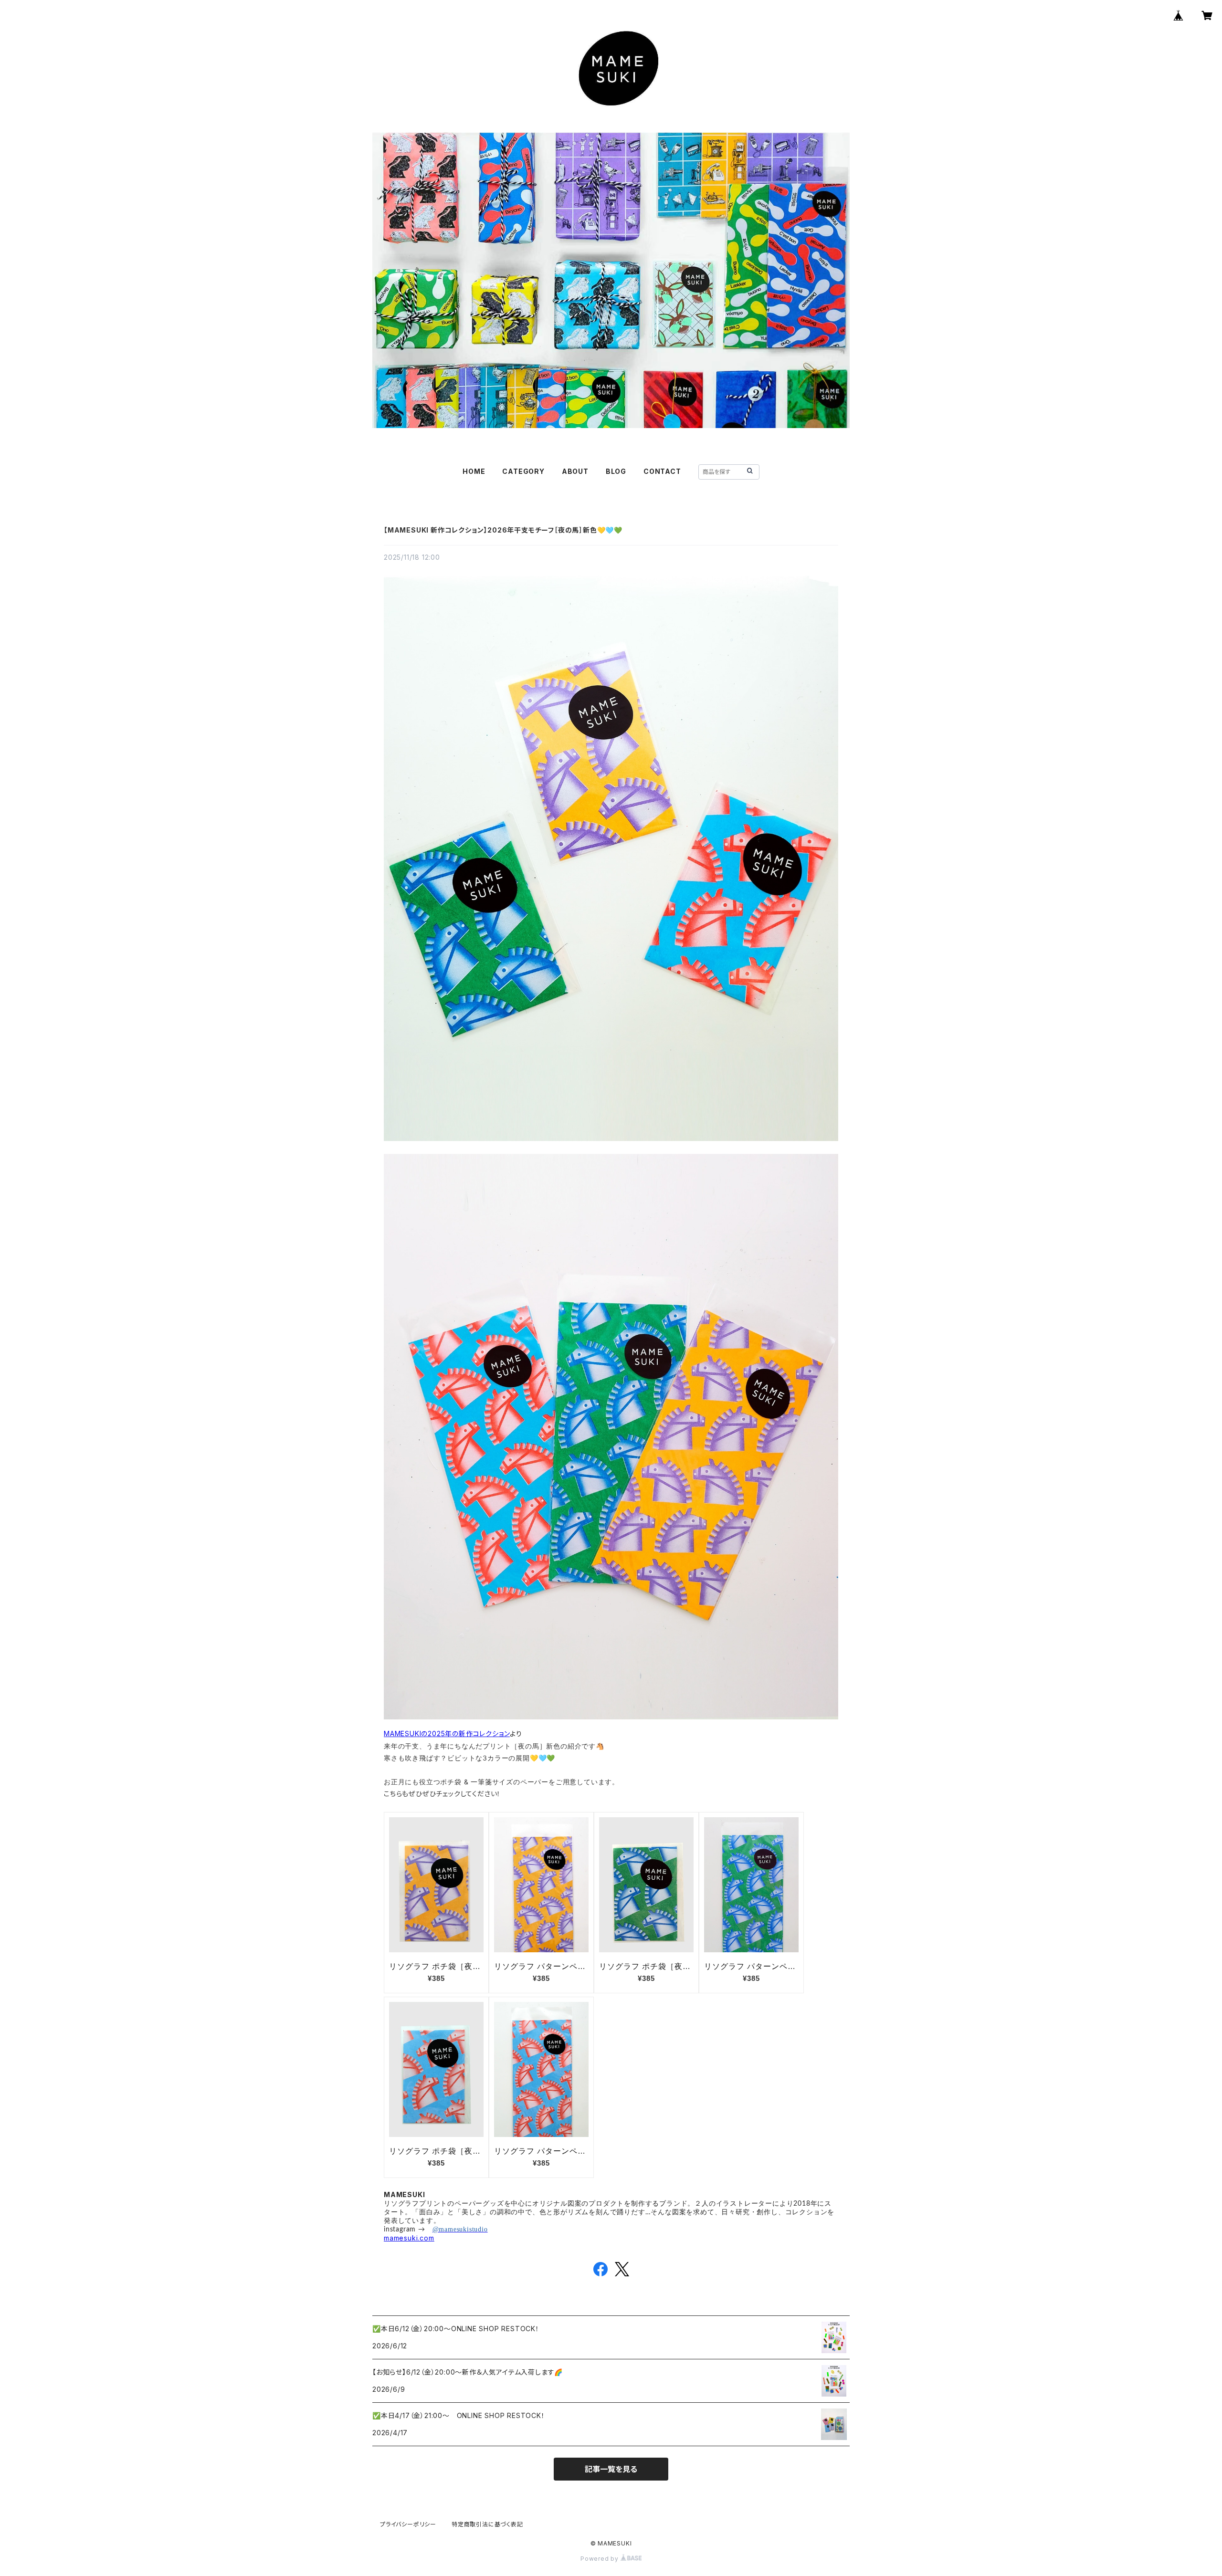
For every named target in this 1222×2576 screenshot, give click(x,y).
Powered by (600, 2559)
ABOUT (575, 471)
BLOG (616, 471)
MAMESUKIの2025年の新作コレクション (447, 1733)
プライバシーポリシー (408, 2524)
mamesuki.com (409, 2238)
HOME (474, 471)
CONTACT (662, 471)
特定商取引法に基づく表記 (487, 2524)
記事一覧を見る (611, 2469)
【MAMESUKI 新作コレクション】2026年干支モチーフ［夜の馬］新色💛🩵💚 (503, 530)
